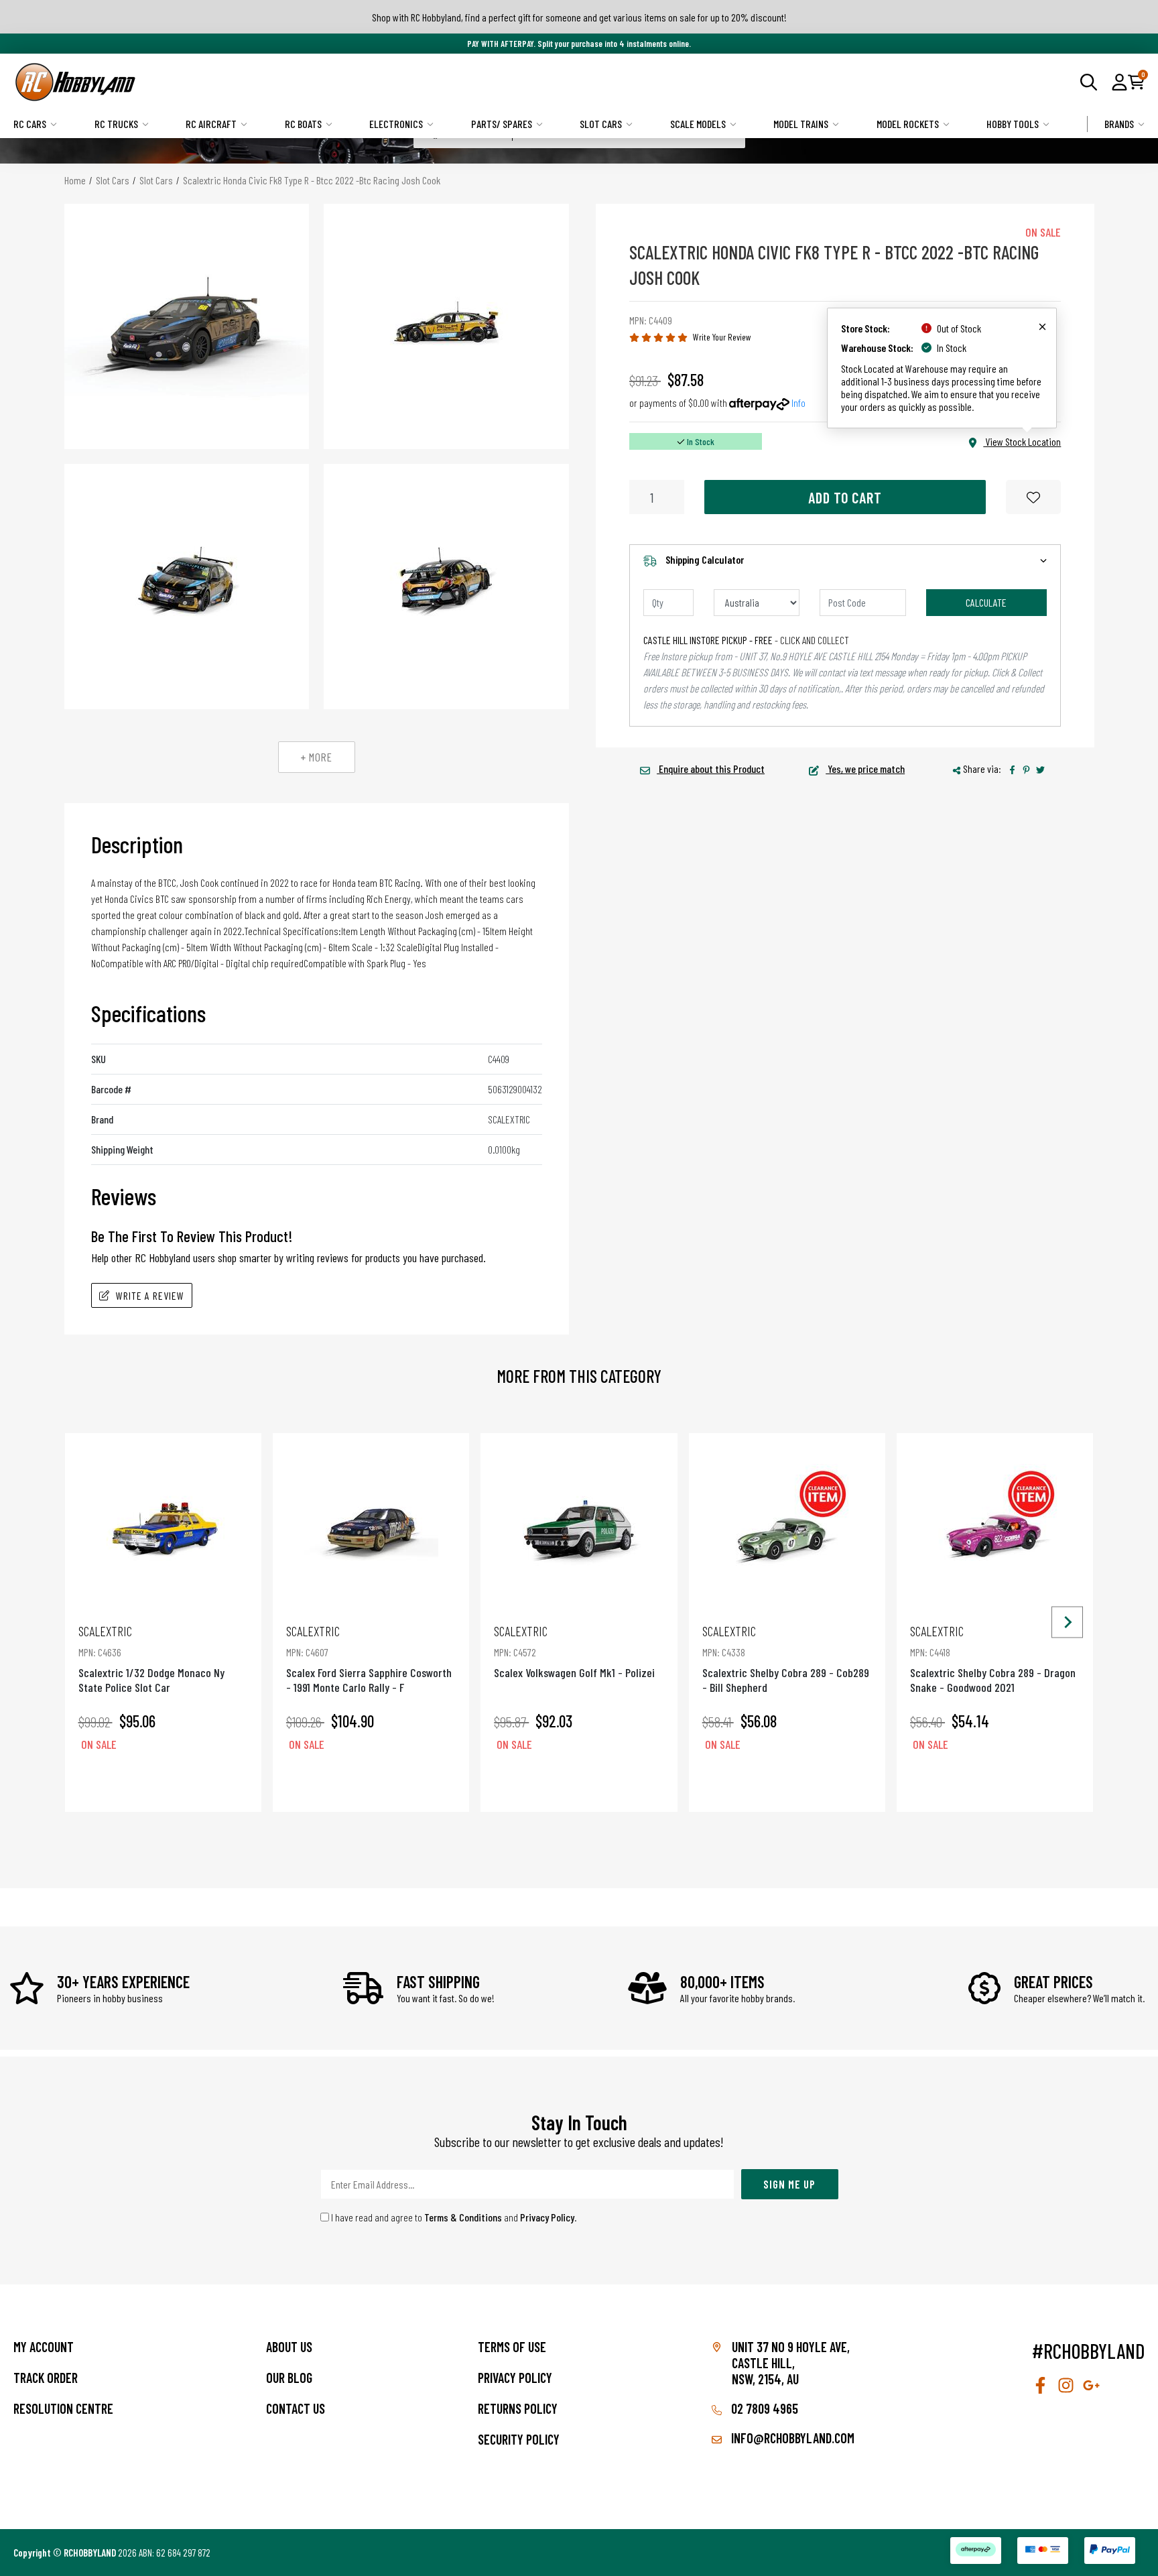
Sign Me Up (789, 2184)
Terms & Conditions (463, 2217)
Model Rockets (908, 124)
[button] (1119, 82)
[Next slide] (1067, 1622)
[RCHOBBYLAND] (296, 82)
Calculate (986, 602)
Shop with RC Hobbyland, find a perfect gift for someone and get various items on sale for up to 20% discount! (579, 17)
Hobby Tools (1013, 124)
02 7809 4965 (763, 2408)
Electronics (396, 124)
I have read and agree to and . (453, 2217)
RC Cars (30, 124)
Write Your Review (722, 337)
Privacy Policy (547, 2217)
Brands (1119, 124)
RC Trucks (116, 124)
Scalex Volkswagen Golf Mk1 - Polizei (574, 1651)
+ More (317, 757)
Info (798, 403)
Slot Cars (601, 124)
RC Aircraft (211, 124)
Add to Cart (845, 497)
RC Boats (303, 124)
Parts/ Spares (502, 124)
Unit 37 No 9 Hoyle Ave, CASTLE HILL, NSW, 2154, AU (791, 2363)
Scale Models (698, 124)
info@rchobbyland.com (791, 2438)
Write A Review (150, 1295)
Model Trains (801, 124)
